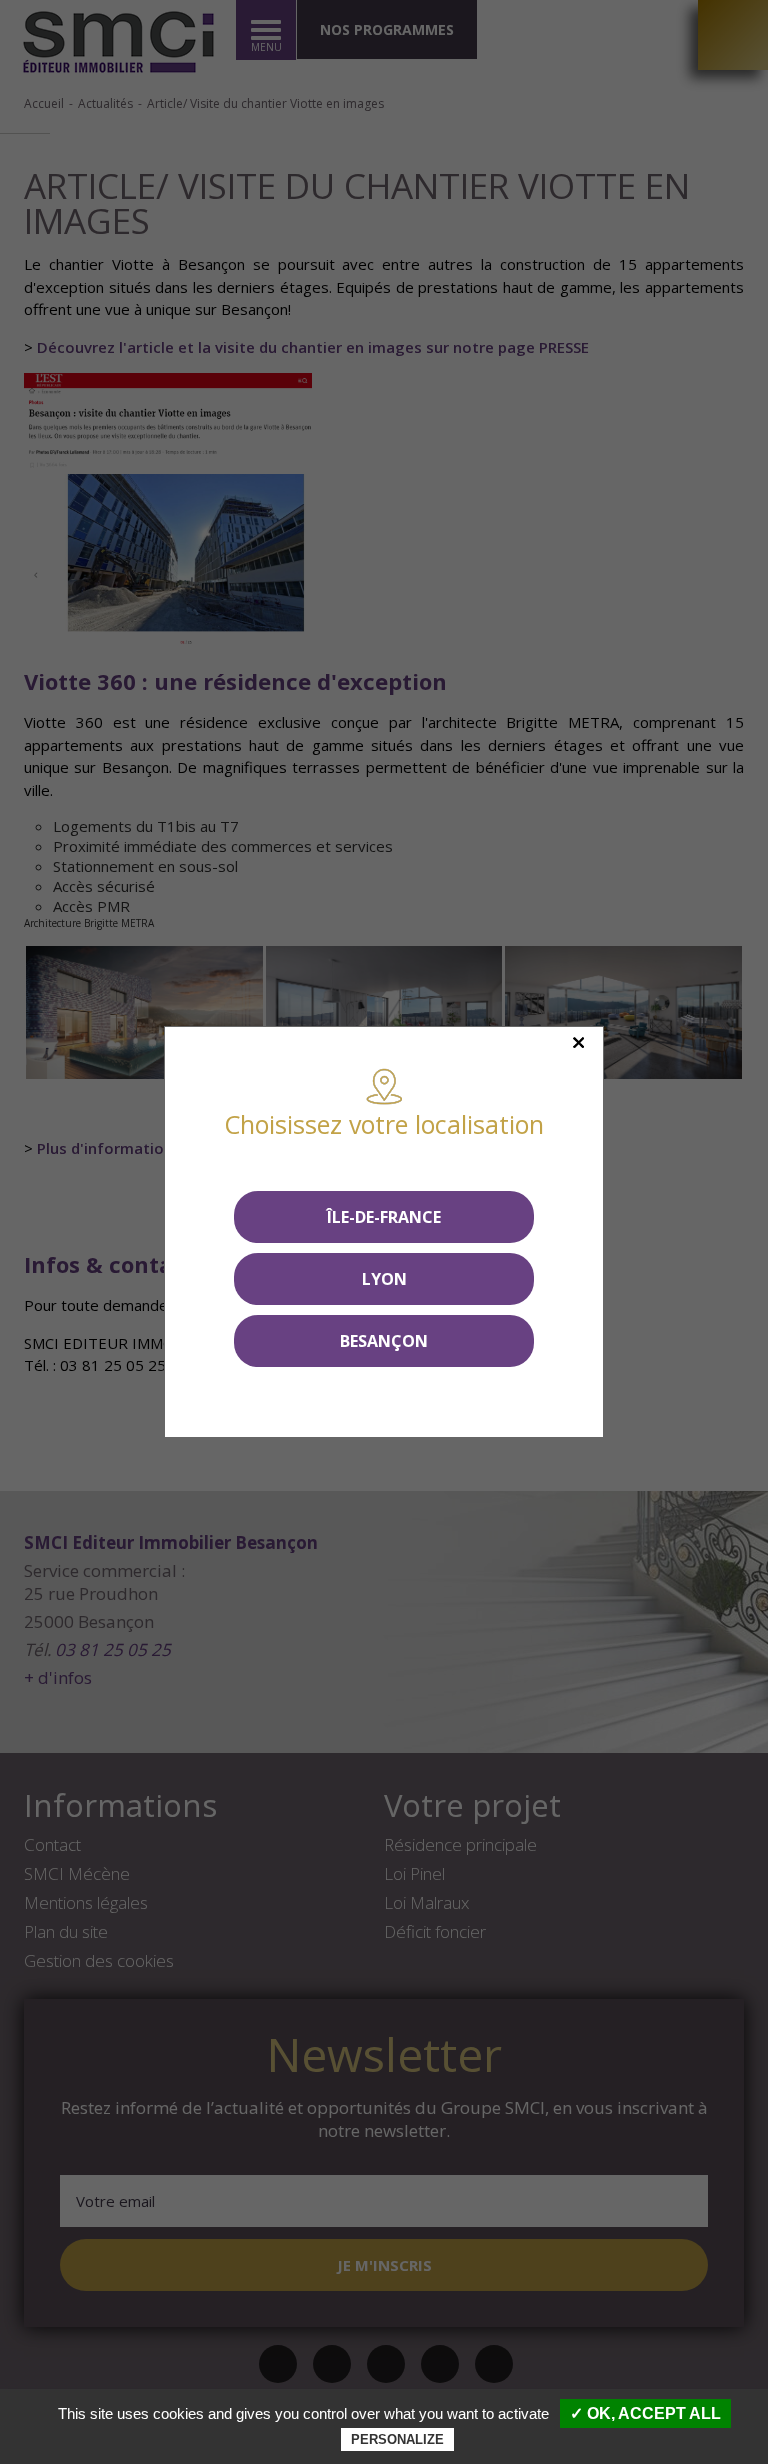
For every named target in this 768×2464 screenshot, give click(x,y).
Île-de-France (384, 1217)
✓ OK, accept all (645, 2413)
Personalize (397, 2439)
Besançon (384, 1341)
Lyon (384, 1279)
